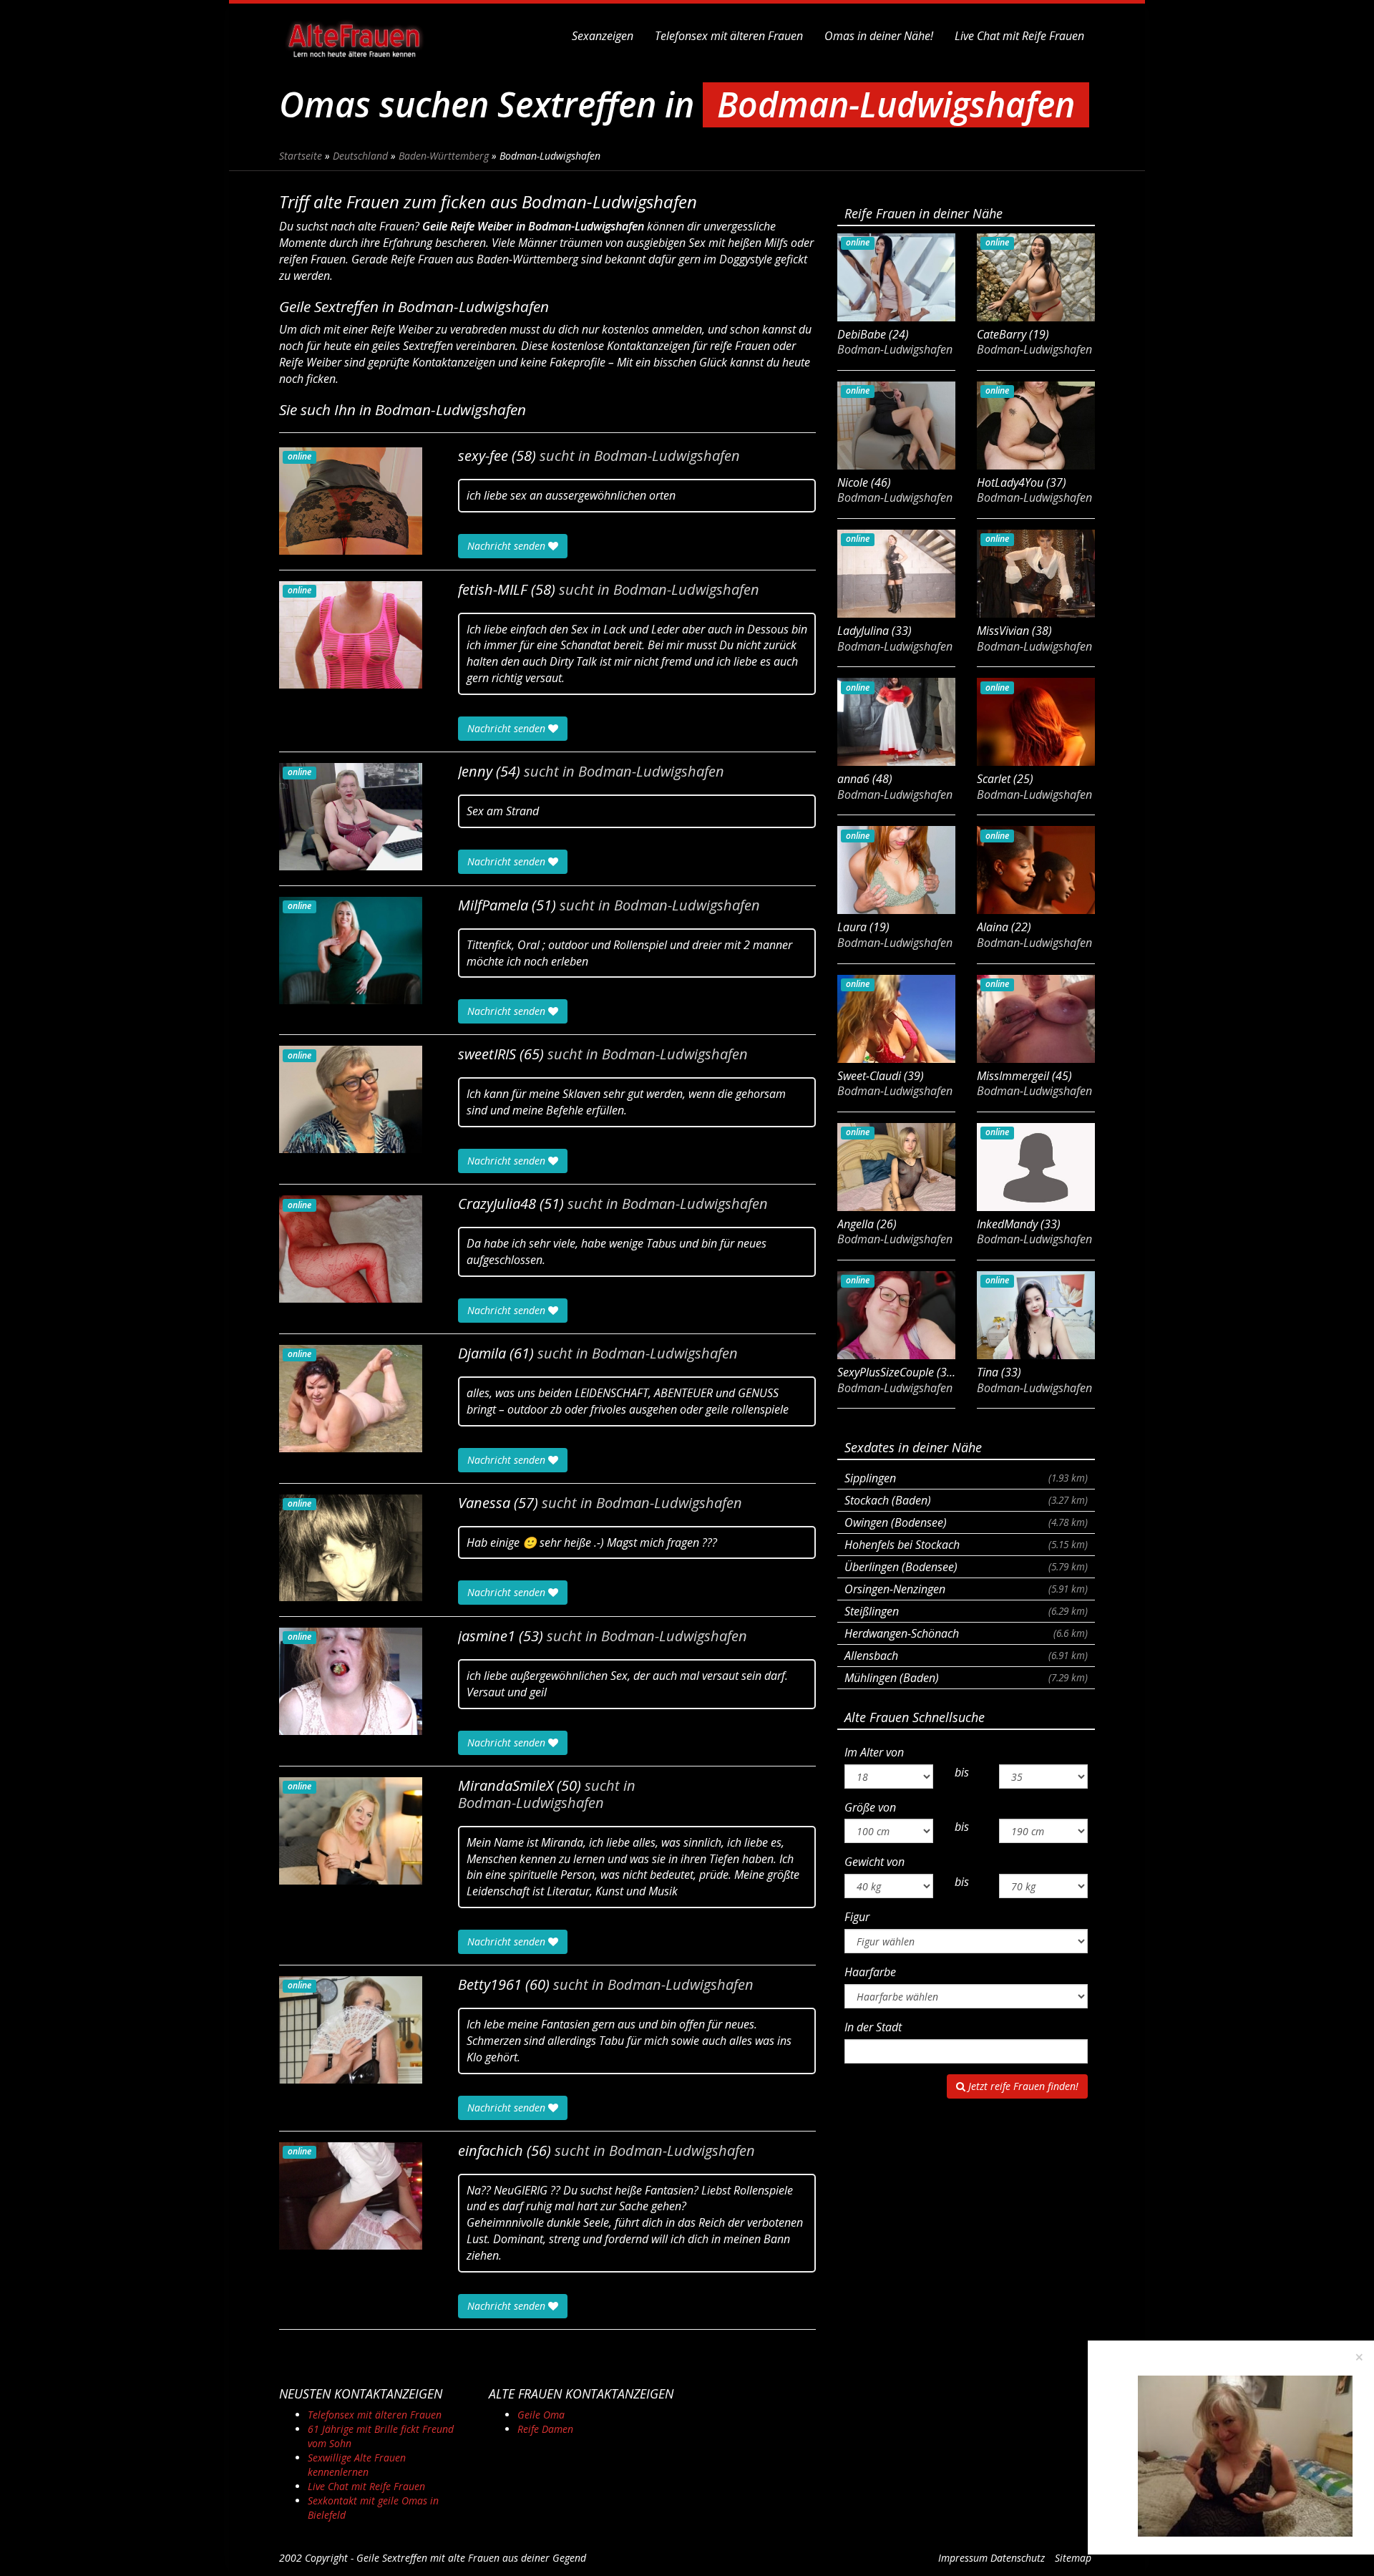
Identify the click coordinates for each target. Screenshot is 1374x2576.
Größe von (870, 1807)
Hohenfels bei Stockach (966, 1545)
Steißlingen (966, 1611)
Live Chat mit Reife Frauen (1019, 36)
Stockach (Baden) (966, 1500)
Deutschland (360, 156)
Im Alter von (874, 1752)
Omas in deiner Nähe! (879, 36)
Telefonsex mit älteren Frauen (729, 36)
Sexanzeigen (603, 36)
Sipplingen (966, 1478)
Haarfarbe (870, 1972)
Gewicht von (874, 1862)
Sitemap (1073, 2558)
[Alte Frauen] (354, 36)
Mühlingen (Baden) (966, 1678)
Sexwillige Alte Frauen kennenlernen (357, 2465)
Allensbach (966, 1656)
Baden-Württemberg (444, 156)
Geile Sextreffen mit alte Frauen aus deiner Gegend (471, 2558)
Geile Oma (541, 2415)
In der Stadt (873, 2027)
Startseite (301, 156)
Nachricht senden (508, 546)
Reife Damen (545, 2429)
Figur (857, 1917)
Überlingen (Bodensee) (966, 1567)
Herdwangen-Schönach (966, 1633)
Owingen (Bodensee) (966, 1522)
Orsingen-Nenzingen (966, 1589)
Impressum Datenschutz (991, 2558)
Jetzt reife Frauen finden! (1022, 2086)
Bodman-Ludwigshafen (667, 456)
